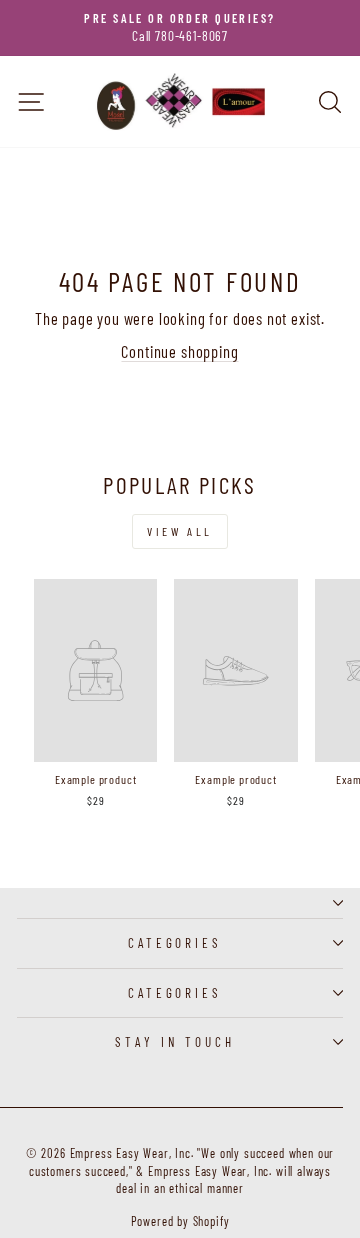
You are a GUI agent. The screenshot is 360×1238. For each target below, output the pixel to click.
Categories (175, 943)
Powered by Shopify (180, 1221)
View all (180, 531)
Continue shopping (179, 351)
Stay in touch (175, 1042)
